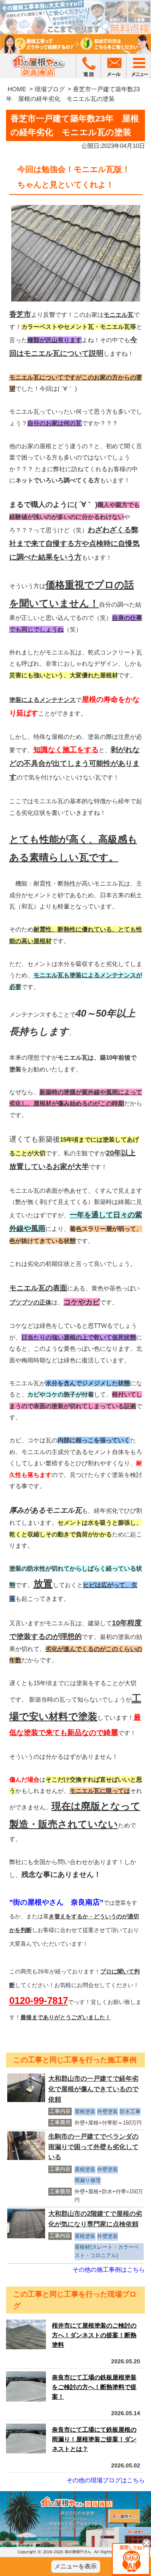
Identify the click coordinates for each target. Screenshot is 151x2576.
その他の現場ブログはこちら (106, 2480)
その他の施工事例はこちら (109, 2269)
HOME (17, 89)
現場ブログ (50, 89)
